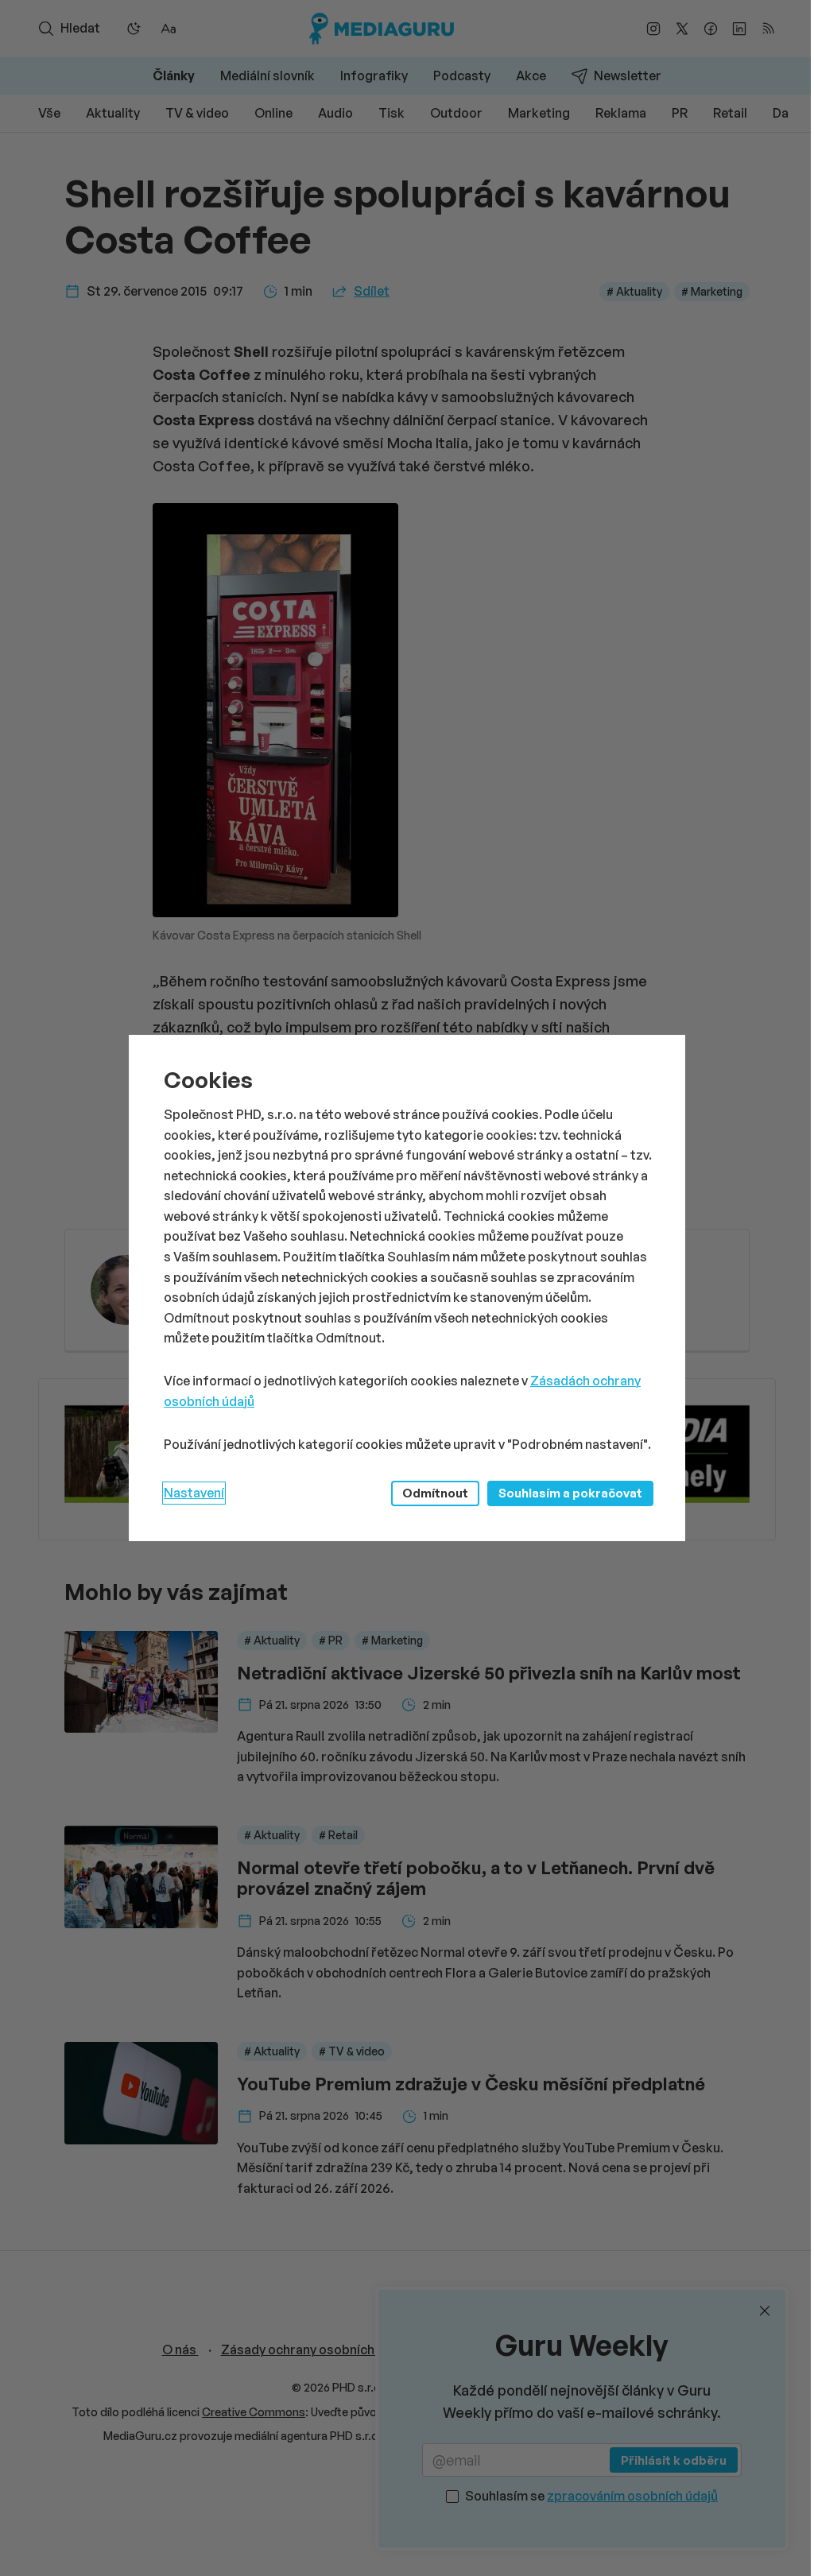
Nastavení (194, 1493)
